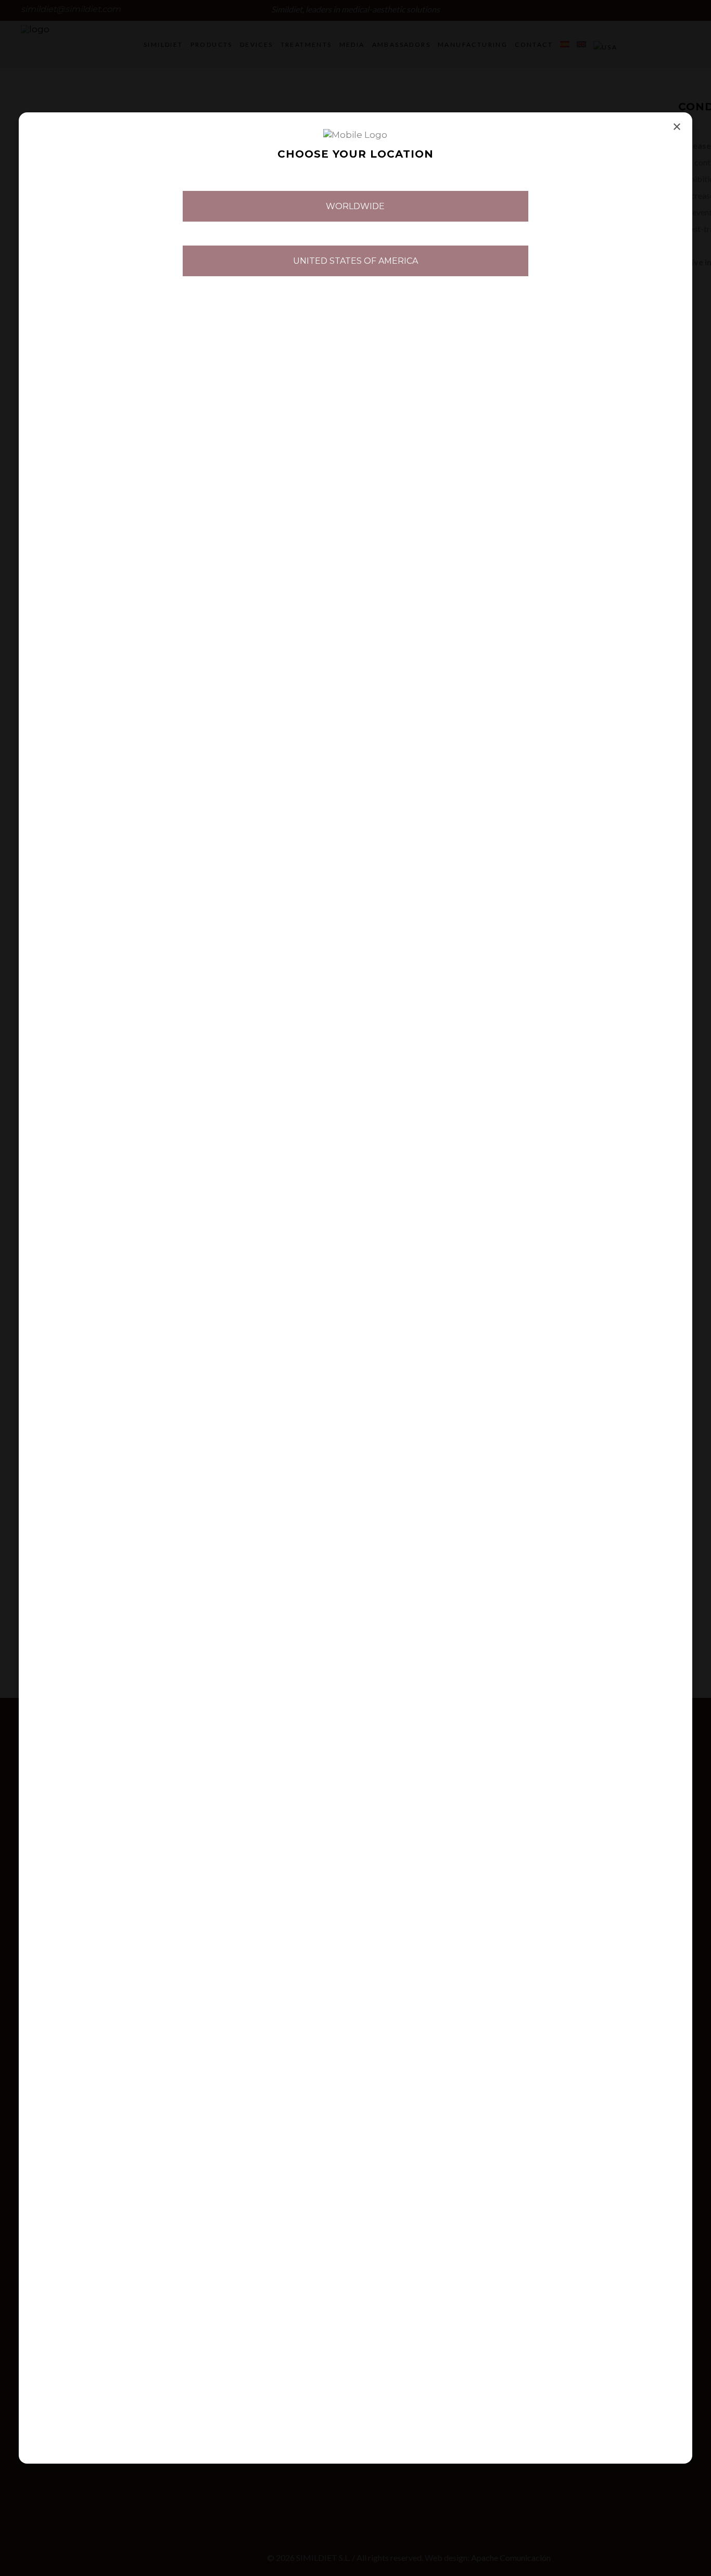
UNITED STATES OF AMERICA (355, 261)
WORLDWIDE (355, 206)
